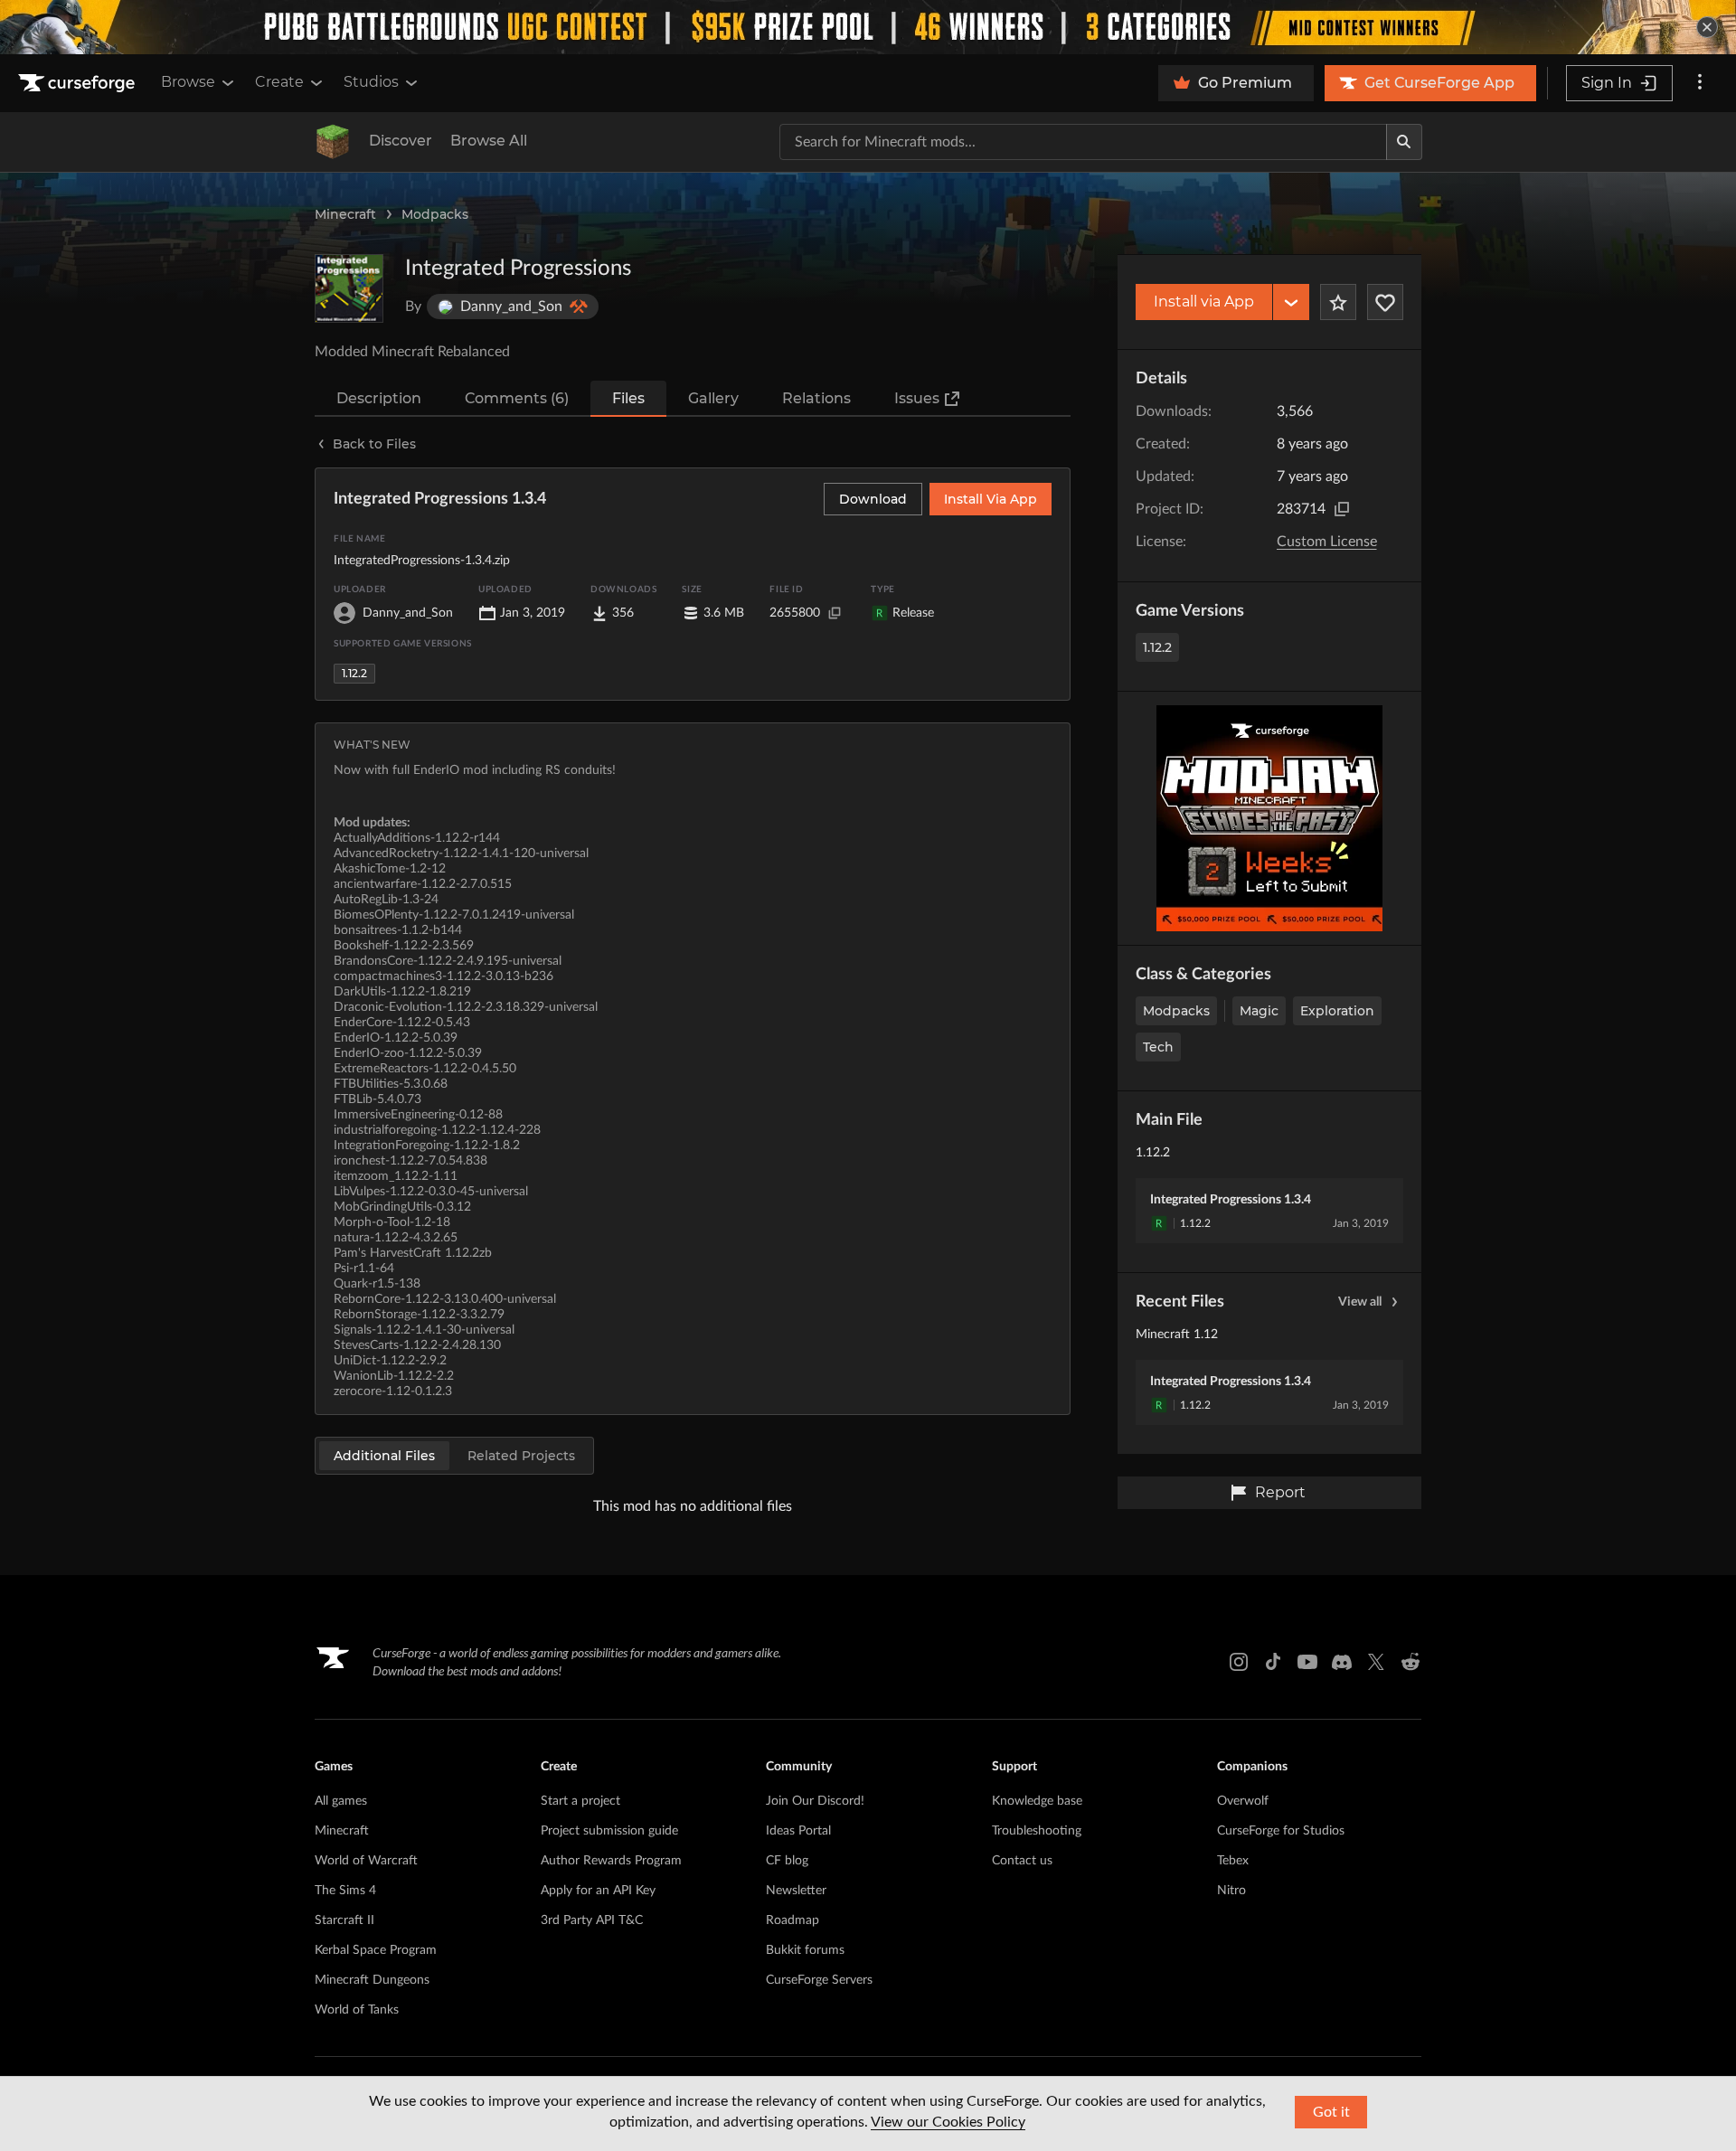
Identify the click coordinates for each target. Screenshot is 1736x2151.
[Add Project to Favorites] (1338, 302)
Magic (1259, 1011)
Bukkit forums (805, 1950)
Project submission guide (609, 1831)
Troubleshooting (1037, 1831)
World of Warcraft (366, 1861)
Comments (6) (517, 398)
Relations (816, 398)
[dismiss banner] (1707, 27)
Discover (401, 141)
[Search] (1404, 142)
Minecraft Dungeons (372, 1980)
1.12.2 (1157, 647)
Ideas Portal (798, 1831)
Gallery (713, 398)
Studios (371, 82)
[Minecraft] (333, 142)
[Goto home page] (79, 83)
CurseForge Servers (819, 1980)
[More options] (1700, 83)
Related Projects (521, 1456)
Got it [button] (1331, 2112)
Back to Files (374, 444)
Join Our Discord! (815, 1801)
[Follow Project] (1385, 302)
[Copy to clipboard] (1342, 509)
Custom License (1327, 542)
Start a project (580, 1801)
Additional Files (384, 1456)
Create (279, 82)
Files (628, 398)
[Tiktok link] (1273, 1662)
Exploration (1337, 1011)
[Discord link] (1342, 1662)
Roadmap (793, 1920)
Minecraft (345, 214)
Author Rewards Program (611, 1861)
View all (1360, 1302)
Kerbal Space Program (376, 1950)
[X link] (1376, 1662)
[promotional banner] (868, 27)
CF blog (787, 1861)
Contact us (1022, 1861)
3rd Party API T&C (592, 1920)
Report (1280, 1492)
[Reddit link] (1410, 1662)
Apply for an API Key (598, 1891)
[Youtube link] (1307, 1662)
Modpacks (435, 214)
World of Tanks (357, 2010)
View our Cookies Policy (948, 2122)
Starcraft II (344, 1920)
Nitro (1231, 1891)
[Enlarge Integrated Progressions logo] (349, 288)
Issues (917, 398)
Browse (188, 82)
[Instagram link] (1239, 1662)
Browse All (489, 141)
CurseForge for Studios (1281, 1831)
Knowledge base (1037, 1801)
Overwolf (1243, 1801)
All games (341, 1801)
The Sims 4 (345, 1891)
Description (379, 398)
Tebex (1233, 1861)
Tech (1158, 1047)
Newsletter (796, 1891)
